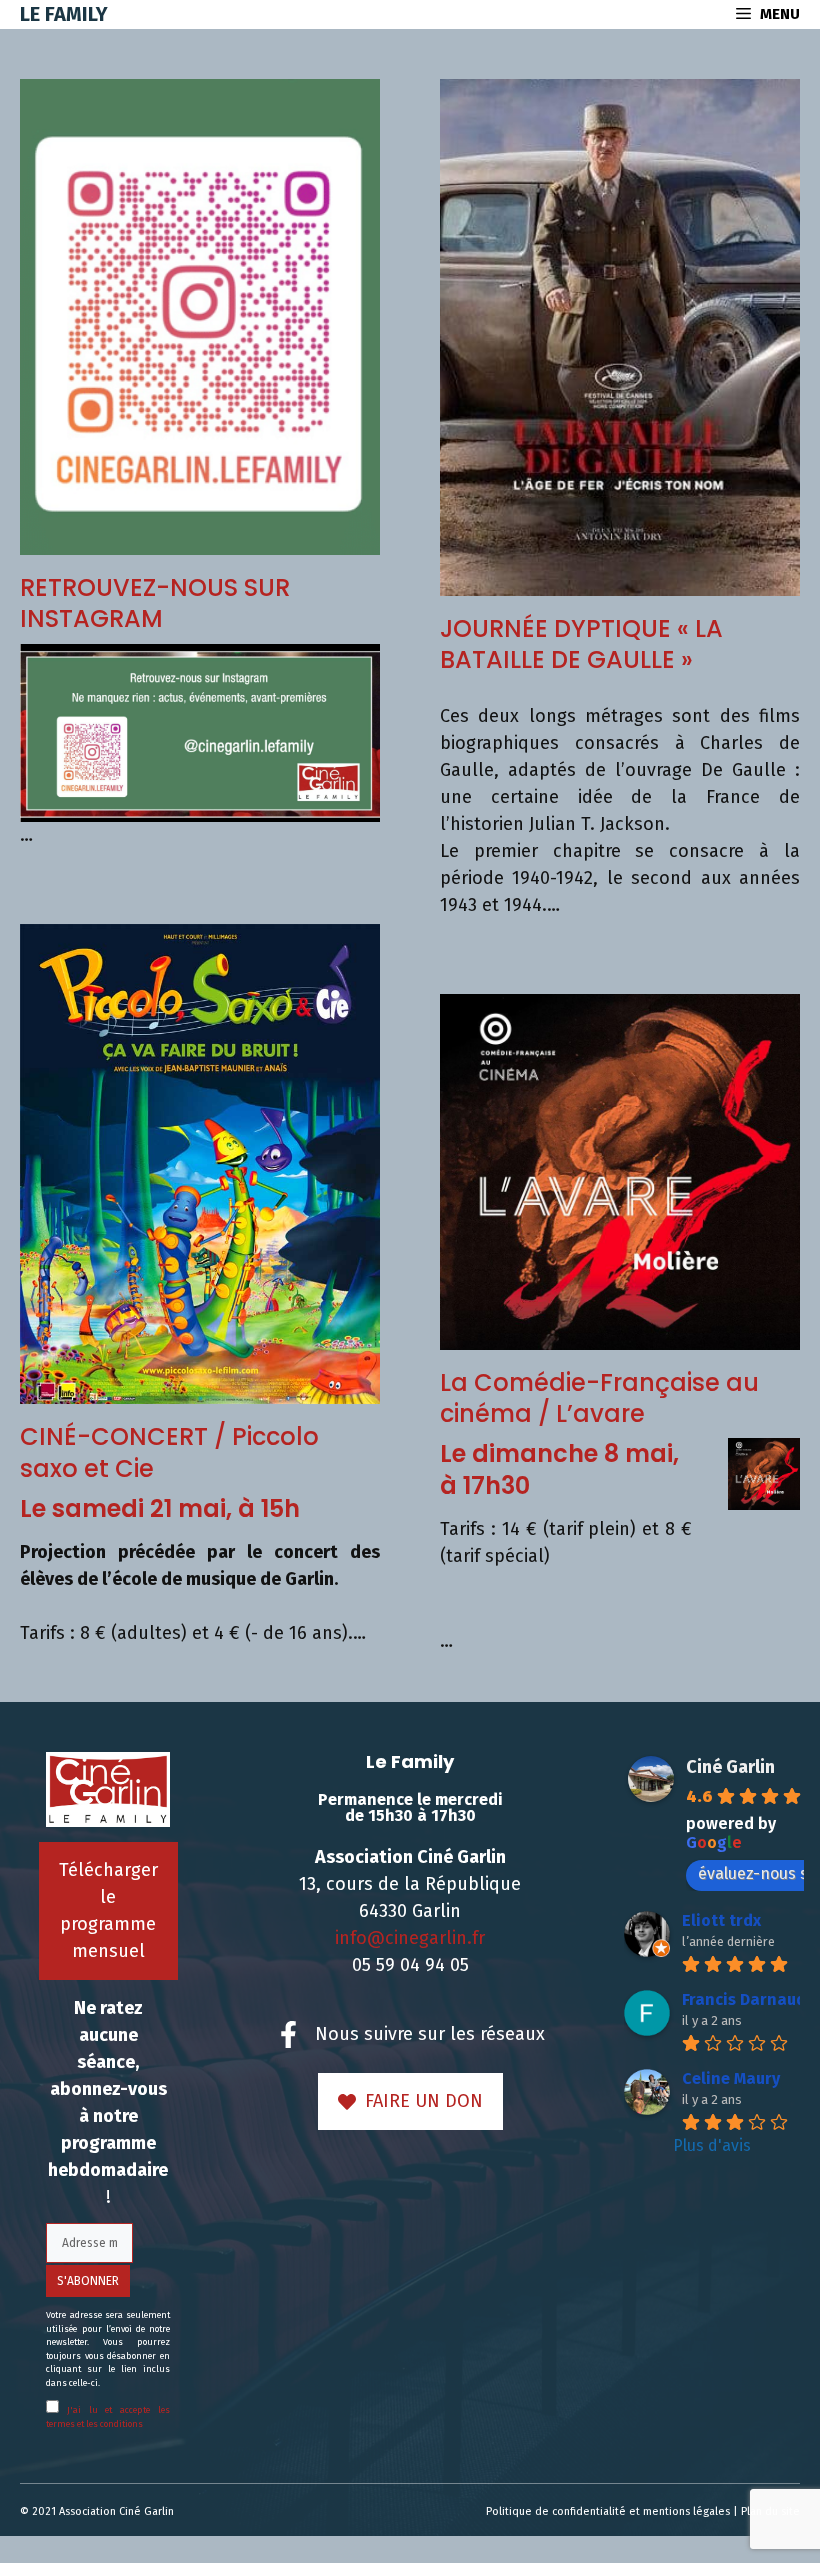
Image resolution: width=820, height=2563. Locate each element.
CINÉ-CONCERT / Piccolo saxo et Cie (169, 1452)
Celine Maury (731, 2078)
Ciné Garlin (730, 1767)
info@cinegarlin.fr (410, 1938)
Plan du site (770, 2511)
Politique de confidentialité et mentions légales (608, 2511)
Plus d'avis (712, 2145)
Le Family (64, 14)
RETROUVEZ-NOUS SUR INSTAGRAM (155, 603)
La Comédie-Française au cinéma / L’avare (599, 1398)
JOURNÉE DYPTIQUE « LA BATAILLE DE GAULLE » (581, 644)
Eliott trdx (721, 1920)
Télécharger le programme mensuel (108, 1910)
